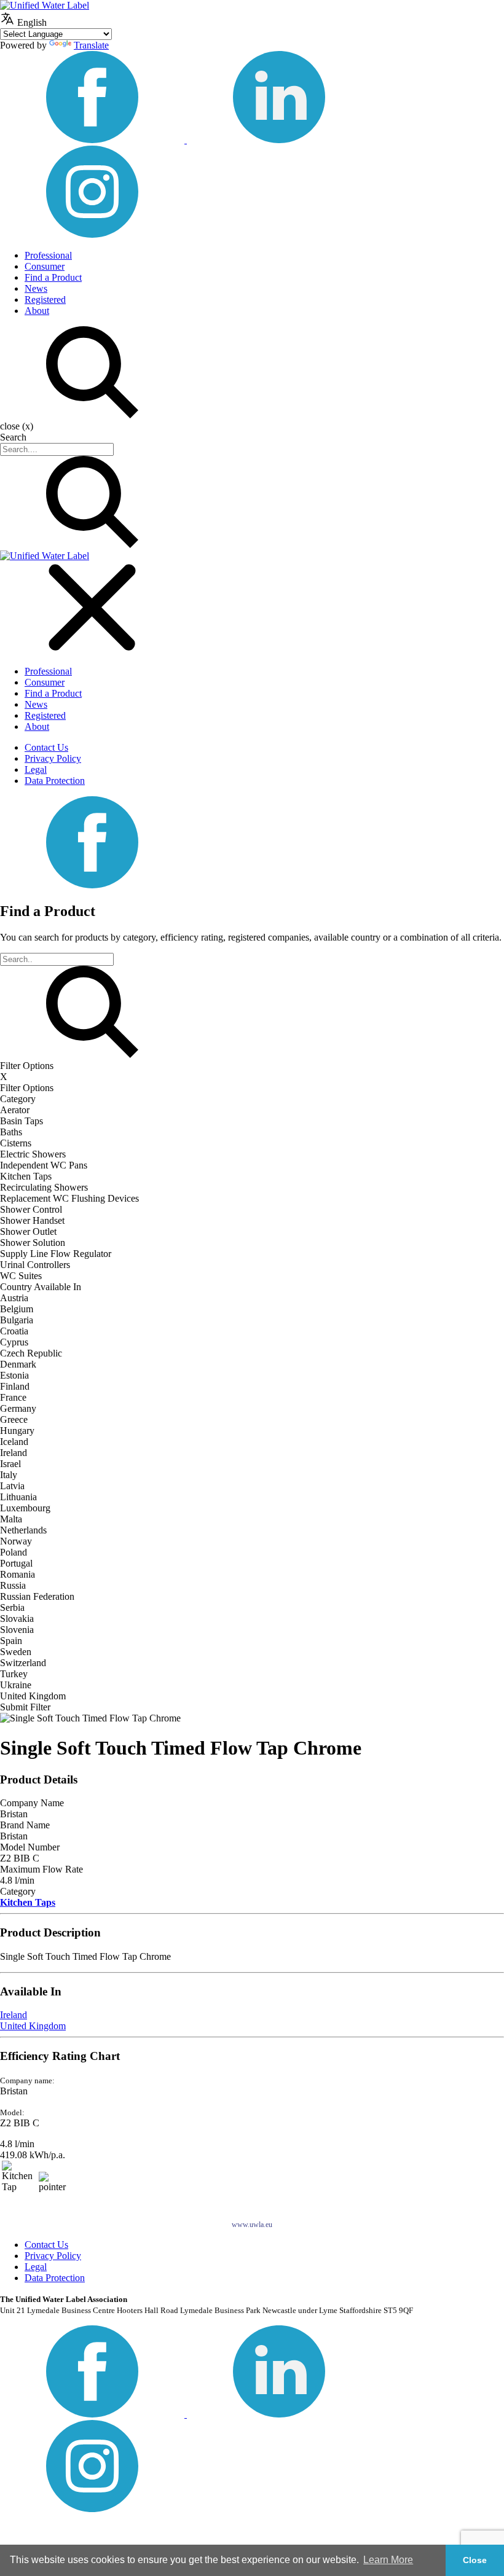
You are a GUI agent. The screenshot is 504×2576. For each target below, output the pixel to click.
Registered (45, 299)
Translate (91, 45)
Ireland (14, 2015)
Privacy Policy (53, 758)
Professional (48, 255)
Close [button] (475, 2560)
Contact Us (46, 747)
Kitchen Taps (28, 1902)
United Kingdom (33, 2026)
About (37, 311)
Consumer (45, 266)
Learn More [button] (388, 2560)
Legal (36, 769)
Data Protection (55, 781)
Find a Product (53, 277)
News (36, 288)
